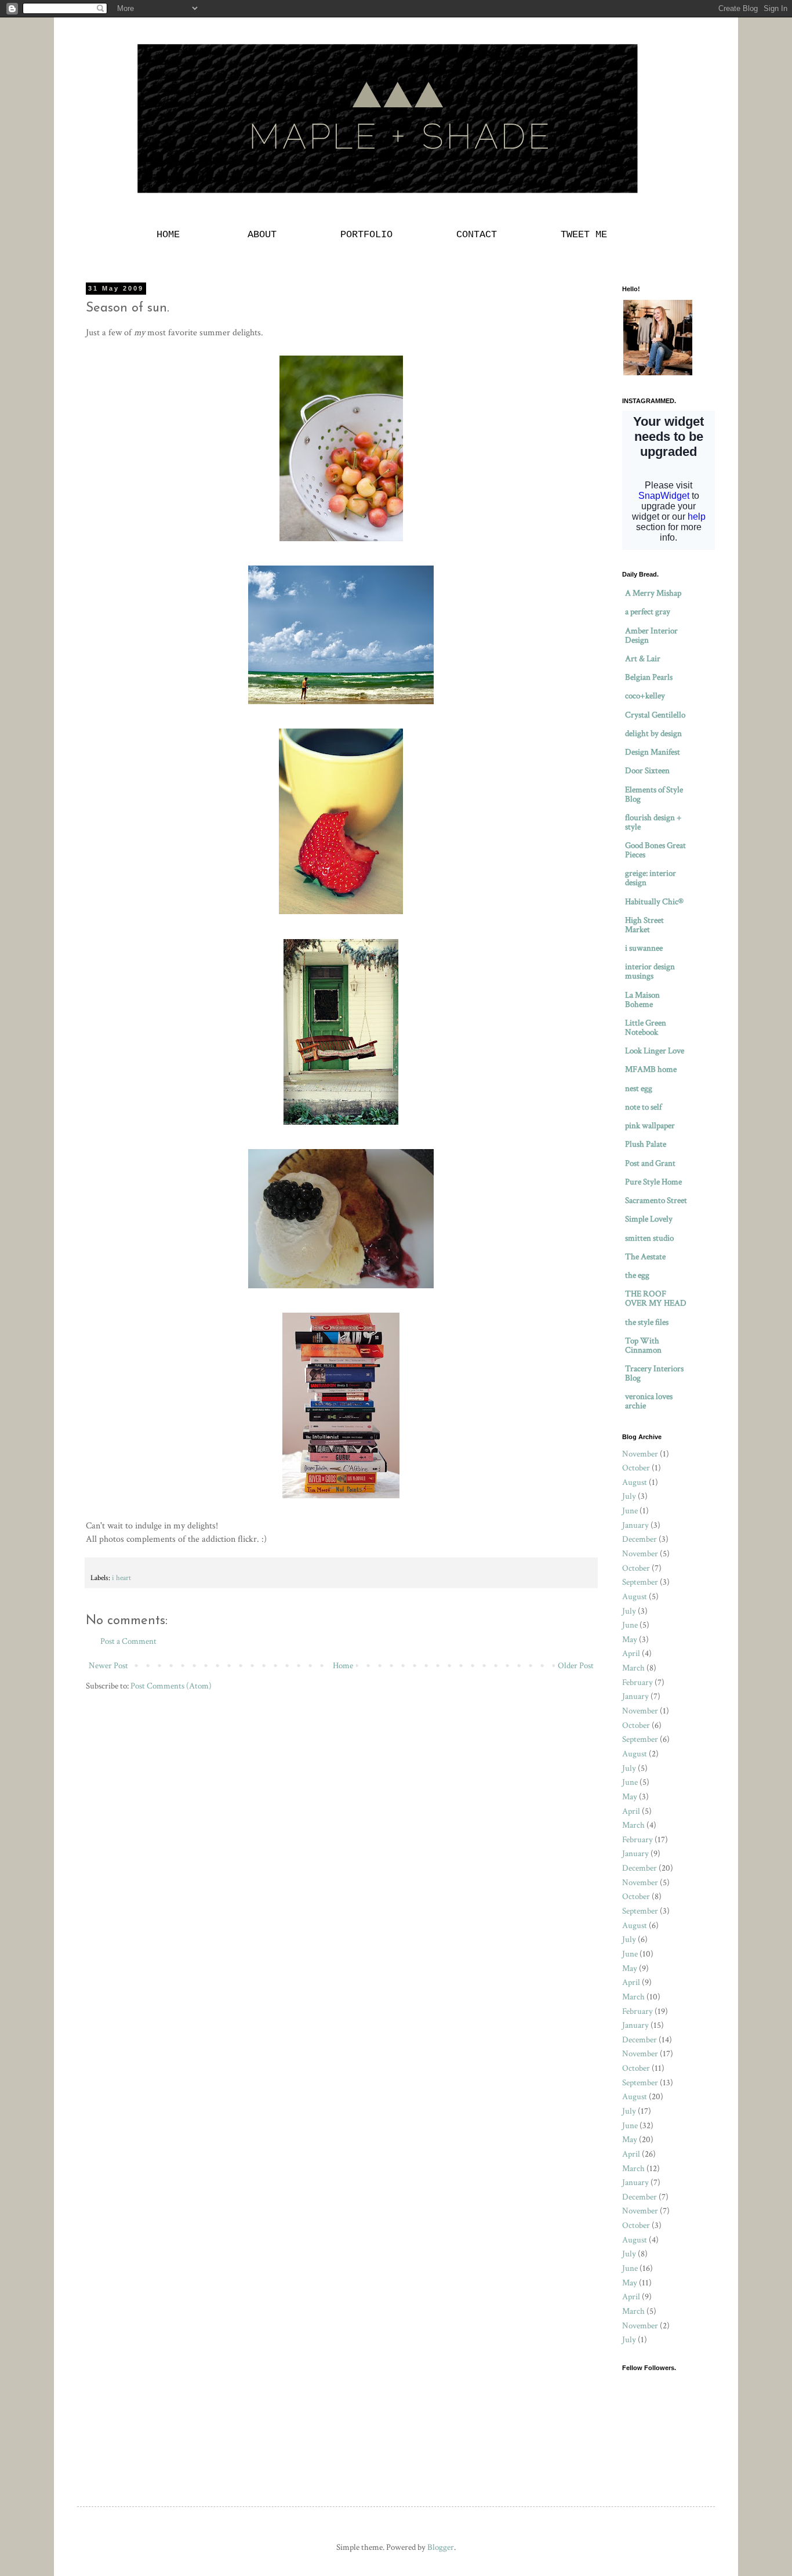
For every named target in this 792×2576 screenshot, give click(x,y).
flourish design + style (653, 822)
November (640, 1454)
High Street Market (644, 925)
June (630, 1511)
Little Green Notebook (646, 1028)
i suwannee (644, 948)
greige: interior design (651, 878)
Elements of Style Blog (654, 794)
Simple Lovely (649, 1219)
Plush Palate (646, 1144)
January (635, 1525)
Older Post (576, 1666)
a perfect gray (648, 612)
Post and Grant (650, 1163)
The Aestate (645, 1257)
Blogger (441, 2547)
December (640, 1539)
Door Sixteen (647, 771)
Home (343, 1666)
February (637, 1682)
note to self (643, 1107)
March (633, 1668)
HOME (171, 235)
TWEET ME (584, 235)
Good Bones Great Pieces (655, 850)
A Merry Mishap (653, 593)
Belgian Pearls (649, 677)
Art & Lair (643, 659)
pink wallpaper (650, 1126)
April (631, 1653)
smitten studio (649, 1238)
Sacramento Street (656, 1200)
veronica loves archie (649, 1401)
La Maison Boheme (642, 1000)
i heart (121, 1578)
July (629, 1496)
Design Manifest (653, 752)
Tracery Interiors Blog (654, 1373)
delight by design (653, 733)
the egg (637, 1275)
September (640, 1582)
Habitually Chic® (654, 902)
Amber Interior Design (651, 635)
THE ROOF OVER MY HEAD (656, 1298)
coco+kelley (645, 696)
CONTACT (477, 235)
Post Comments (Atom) (171, 1686)
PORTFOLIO (366, 235)
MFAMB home (651, 1069)
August (635, 1482)
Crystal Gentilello (655, 715)
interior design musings (650, 971)
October (636, 1468)
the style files (647, 1322)
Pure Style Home (653, 1182)
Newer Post (108, 1666)
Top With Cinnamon (643, 1345)
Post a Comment (128, 1641)
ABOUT (262, 235)
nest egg (639, 1088)
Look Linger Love (655, 1051)
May (630, 1640)
